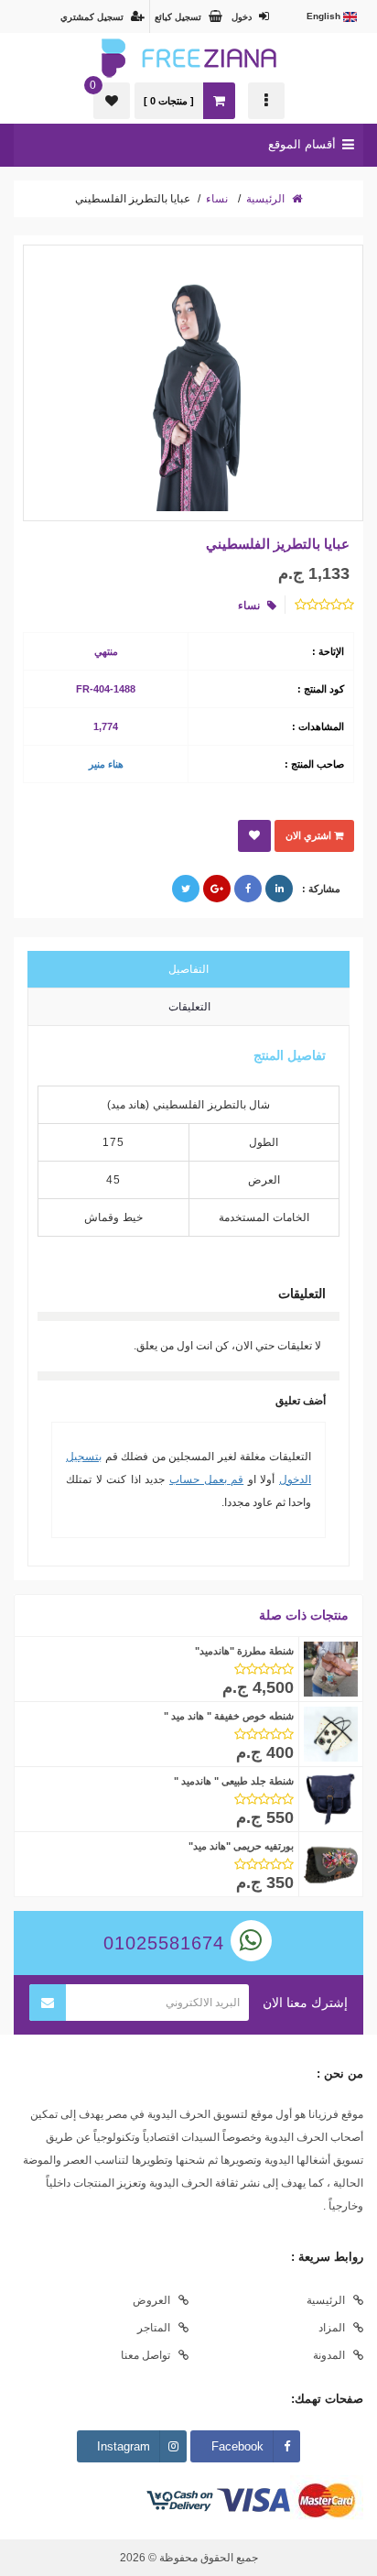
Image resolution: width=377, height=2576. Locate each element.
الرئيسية (267, 199)
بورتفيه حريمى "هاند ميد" (241, 1846)
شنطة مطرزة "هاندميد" (244, 1651)
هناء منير (106, 764)
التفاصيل (188, 969)
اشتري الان (310, 835)
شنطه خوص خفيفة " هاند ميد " (229, 1716)
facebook (237, 2446)
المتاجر (154, 2328)
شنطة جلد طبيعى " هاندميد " (234, 1781)
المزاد (332, 2328)
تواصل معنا (145, 2355)
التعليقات (189, 1007)
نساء (217, 199)
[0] (112, 101)
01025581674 (167, 1943)
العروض (151, 2300)
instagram (124, 2446)
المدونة (329, 2355)
